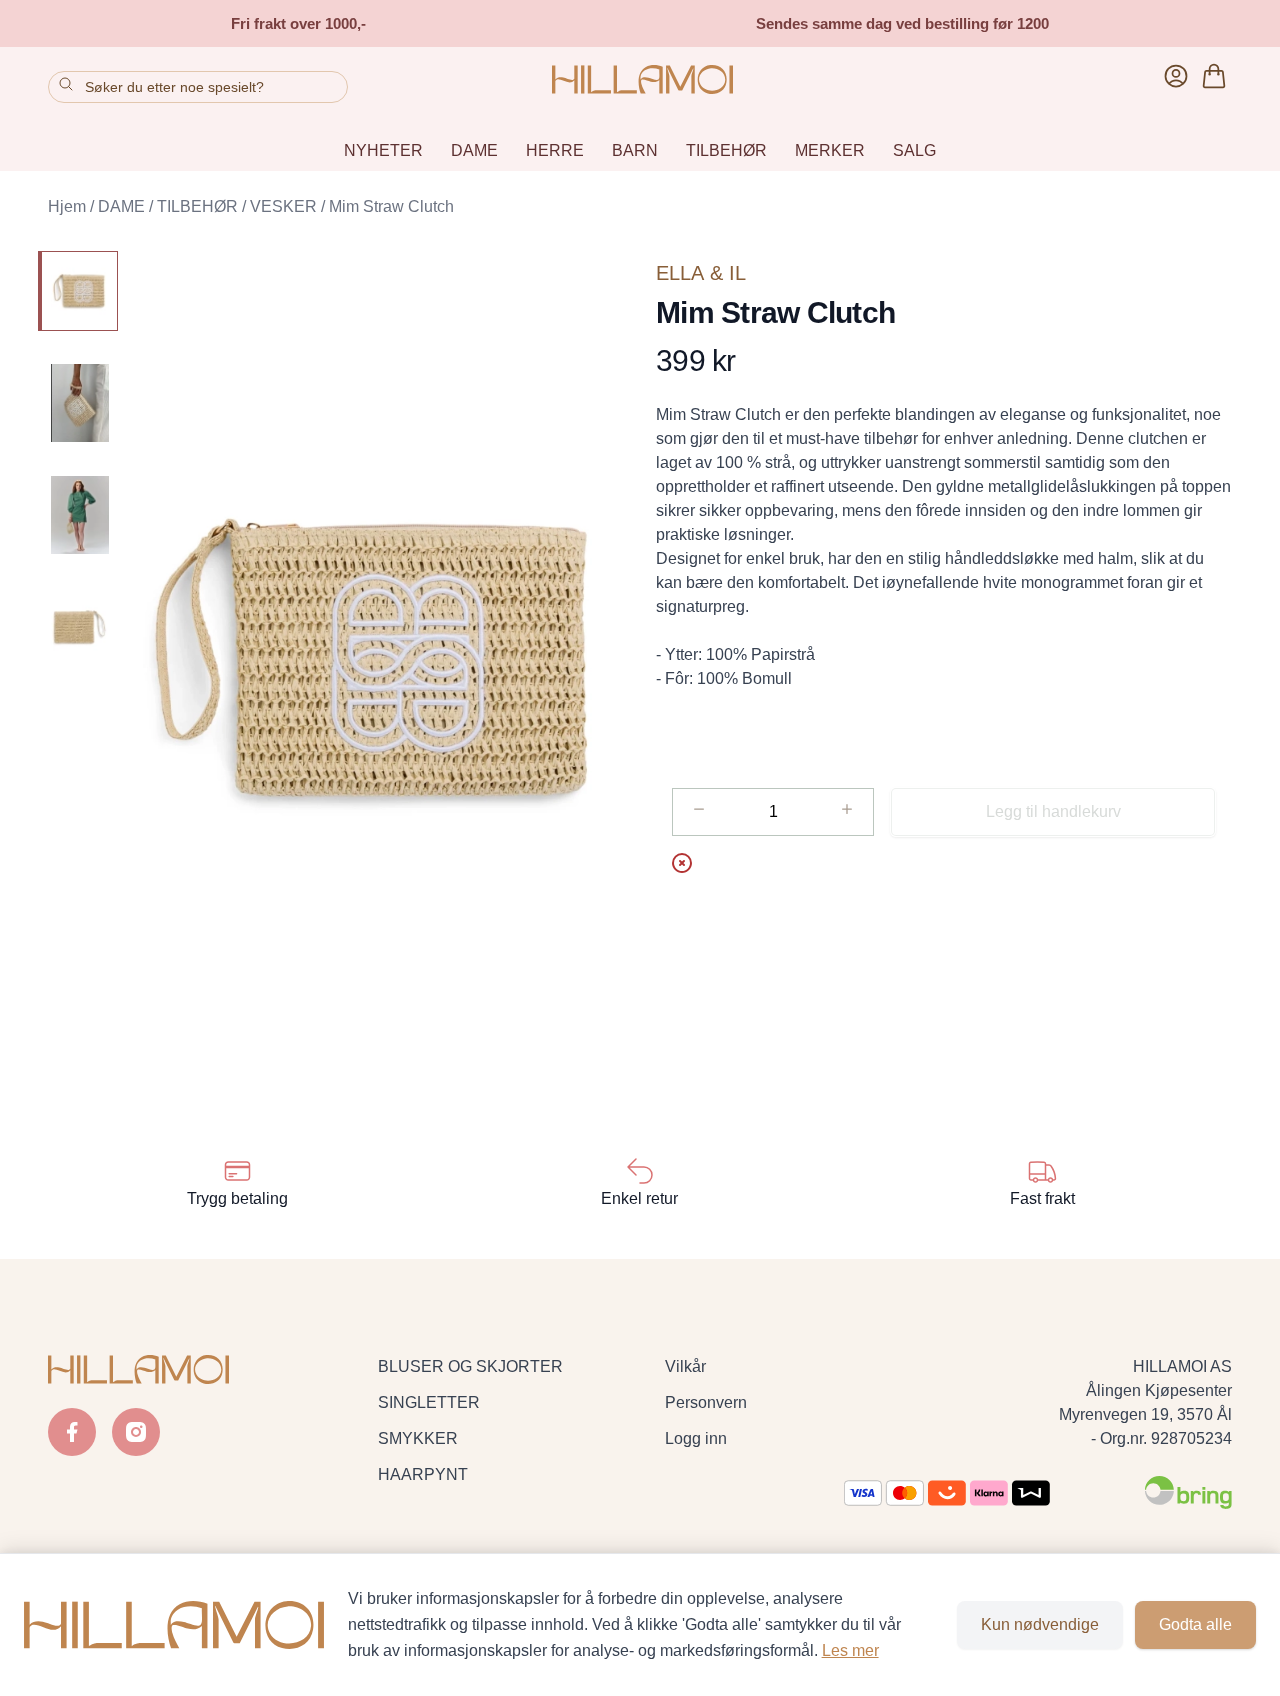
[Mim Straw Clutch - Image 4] (78, 627)
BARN (635, 150)
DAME (474, 150)
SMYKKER (418, 1438)
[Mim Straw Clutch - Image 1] (78, 291)
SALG (914, 150)
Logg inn (696, 1438)
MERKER (830, 150)
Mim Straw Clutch (391, 206)
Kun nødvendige (1040, 1624)
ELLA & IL (701, 273)
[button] (379, 659)
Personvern (706, 1402)
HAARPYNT (423, 1474)
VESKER (283, 206)
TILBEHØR (726, 150)
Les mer (850, 1650)
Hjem (67, 206)
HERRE (555, 150)
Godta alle (1195, 1624)
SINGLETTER (429, 1402)
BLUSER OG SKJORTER (470, 1366)
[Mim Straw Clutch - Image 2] (78, 403)
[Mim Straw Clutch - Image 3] (78, 515)
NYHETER (383, 150)
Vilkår (685, 1366)
